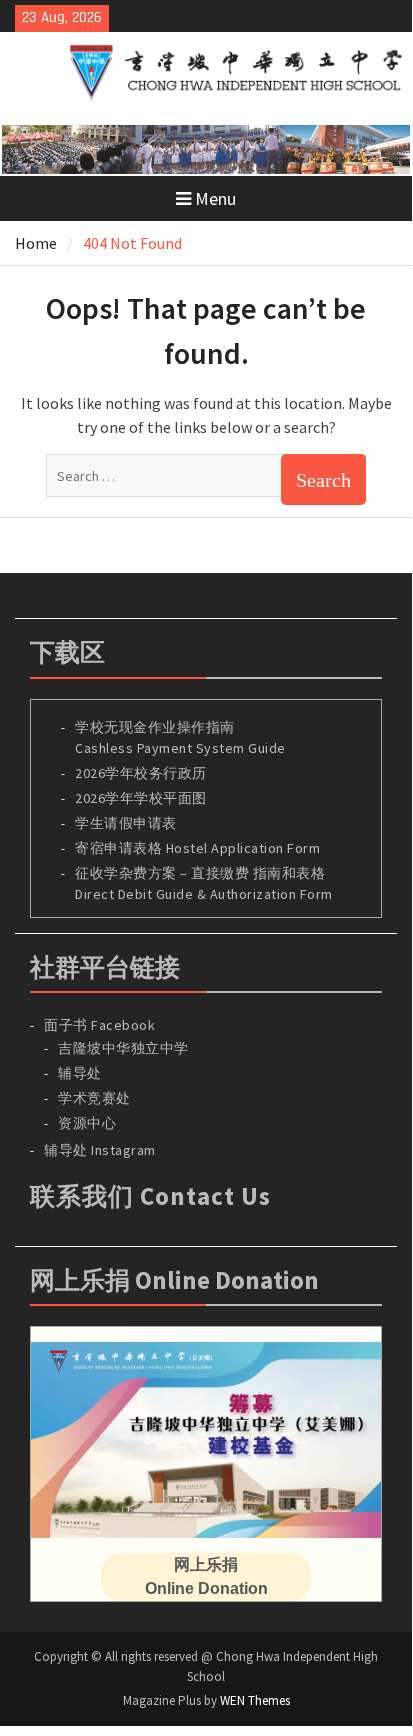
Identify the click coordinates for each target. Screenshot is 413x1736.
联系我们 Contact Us (150, 1196)
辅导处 (80, 1073)
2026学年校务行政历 (141, 773)
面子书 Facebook (99, 1025)
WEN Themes (255, 1700)
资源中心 (87, 1123)
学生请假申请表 (126, 823)
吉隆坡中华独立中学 (123, 1048)
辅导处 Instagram (100, 1150)
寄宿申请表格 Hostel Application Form (199, 848)
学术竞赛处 (94, 1098)
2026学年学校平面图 (141, 798)
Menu (215, 198)
